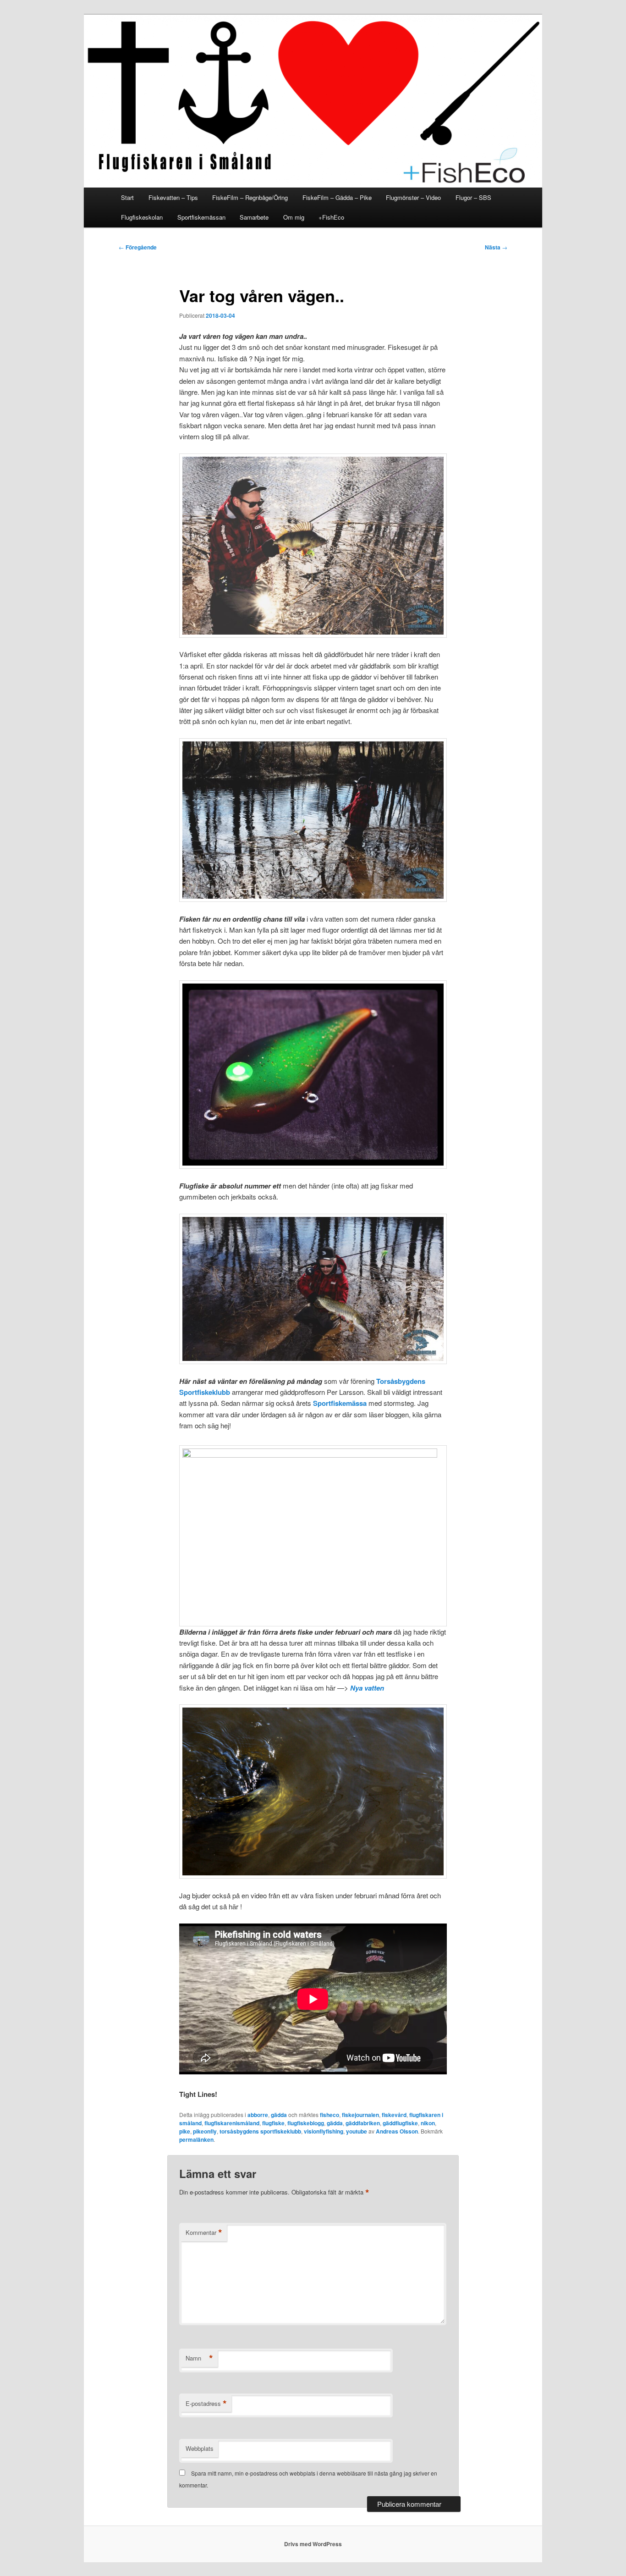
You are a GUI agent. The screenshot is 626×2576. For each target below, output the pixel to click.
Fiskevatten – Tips (173, 197)
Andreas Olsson (397, 2131)
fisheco (329, 2115)
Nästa (496, 247)
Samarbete (254, 217)
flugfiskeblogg (306, 2123)
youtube (357, 2131)
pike (185, 2131)
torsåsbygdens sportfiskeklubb (260, 2131)
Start (127, 197)
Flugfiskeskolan (142, 217)
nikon (428, 2123)
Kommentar (204, 2233)
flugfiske (273, 2123)
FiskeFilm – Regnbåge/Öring (250, 197)
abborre (258, 2115)
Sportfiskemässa (339, 1403)
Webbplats (200, 2448)
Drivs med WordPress (313, 2544)
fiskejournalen (360, 2115)
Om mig (294, 217)
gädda (279, 2115)
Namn (199, 2358)
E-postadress (206, 2404)
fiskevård (394, 2115)
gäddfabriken (363, 2123)
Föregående (138, 247)
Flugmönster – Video (413, 197)
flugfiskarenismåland (232, 2123)
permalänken (196, 2139)
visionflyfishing (324, 2131)
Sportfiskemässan (201, 217)
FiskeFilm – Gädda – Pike (337, 197)
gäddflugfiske (400, 2123)
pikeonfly (205, 2131)
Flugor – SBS (473, 197)
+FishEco (331, 217)
